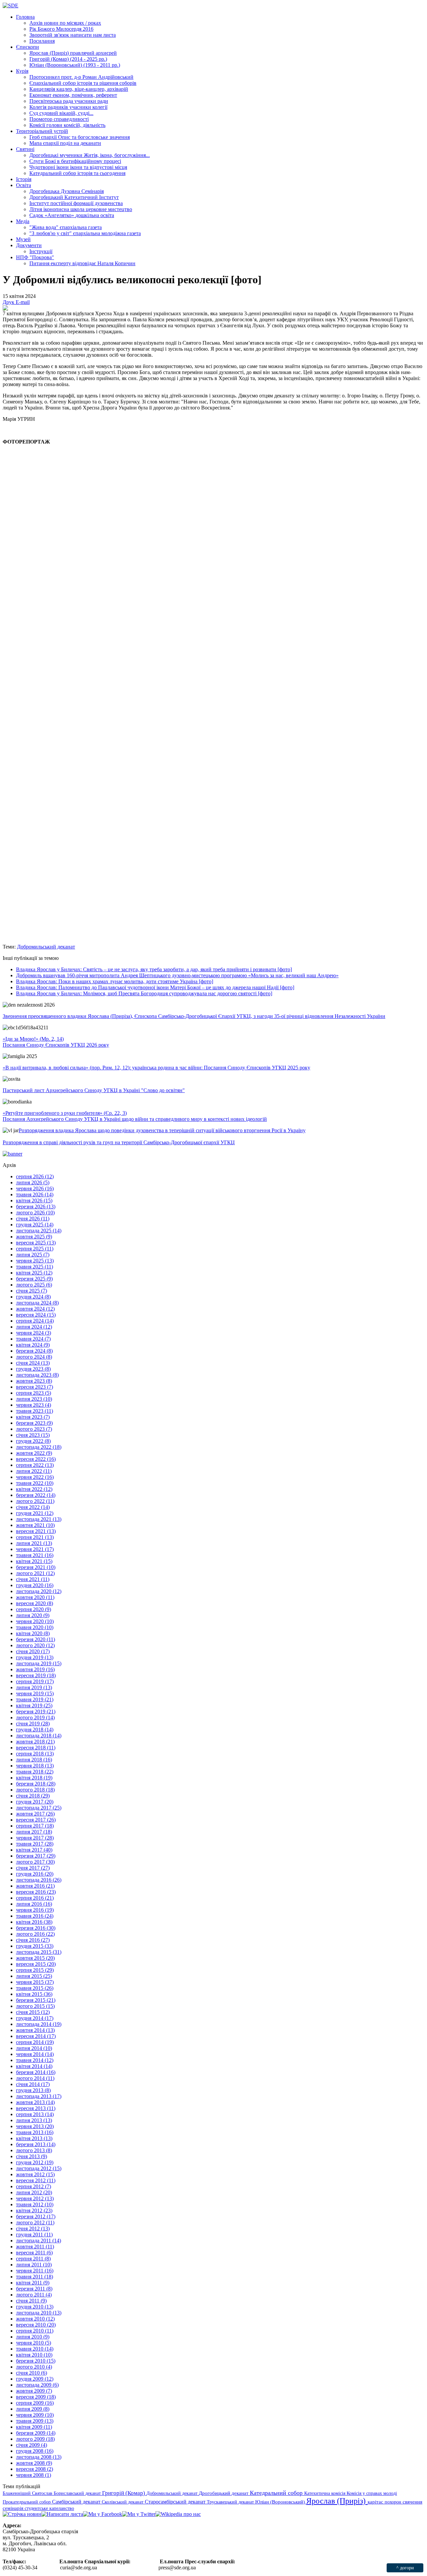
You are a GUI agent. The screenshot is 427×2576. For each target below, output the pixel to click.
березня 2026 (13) (36, 1207)
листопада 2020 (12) (39, 1591)
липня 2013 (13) (34, 2120)
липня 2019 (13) (34, 1687)
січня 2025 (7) (32, 1291)
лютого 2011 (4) (34, 2295)
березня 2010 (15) (36, 2361)
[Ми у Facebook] (103, 2514)
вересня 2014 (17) (36, 2036)
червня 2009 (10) (35, 2415)
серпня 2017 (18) (35, 1826)
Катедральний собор (277, 2493)
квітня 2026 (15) (34, 1200)
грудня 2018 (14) (35, 1730)
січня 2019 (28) (33, 1724)
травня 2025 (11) (35, 1267)
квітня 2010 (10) (34, 2355)
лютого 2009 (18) (35, 2439)
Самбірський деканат (77, 2502)
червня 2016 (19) (35, 1910)
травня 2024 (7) (33, 1339)
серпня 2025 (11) (35, 1249)
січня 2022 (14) (33, 1507)
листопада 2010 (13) (39, 2313)
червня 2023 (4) (34, 1405)
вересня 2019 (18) (36, 1675)
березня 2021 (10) (36, 1567)
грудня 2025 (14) (35, 1225)
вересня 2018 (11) (36, 1748)
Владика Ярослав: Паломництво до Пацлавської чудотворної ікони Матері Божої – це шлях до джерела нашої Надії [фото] (155, 987)
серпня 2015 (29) (35, 1970)
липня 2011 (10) (34, 2265)
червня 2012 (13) (35, 2198)
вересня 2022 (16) (36, 1459)
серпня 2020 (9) (34, 1609)
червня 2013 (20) (35, 2126)
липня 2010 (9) (33, 2337)
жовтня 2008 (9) (34, 2463)
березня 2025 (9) (34, 1279)
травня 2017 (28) (35, 1844)
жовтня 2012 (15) (35, 2174)
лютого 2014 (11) (35, 2078)
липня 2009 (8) (33, 2409)
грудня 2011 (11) (34, 2235)
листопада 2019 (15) (39, 1663)
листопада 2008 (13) (39, 2457)
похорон (394, 2502)
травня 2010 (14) (35, 2349)
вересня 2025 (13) (36, 1243)
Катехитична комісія (325, 2493)
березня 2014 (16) (36, 2072)
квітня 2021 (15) (34, 1561)
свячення (412, 2502)
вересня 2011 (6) (34, 2253)
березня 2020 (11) (36, 1639)
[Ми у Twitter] (139, 2514)
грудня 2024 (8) (33, 1297)
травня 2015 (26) (35, 1988)
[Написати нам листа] (62, 2514)
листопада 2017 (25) (39, 1808)
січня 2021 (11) (33, 1579)
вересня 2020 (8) (35, 1603)
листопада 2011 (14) (39, 2241)
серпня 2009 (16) (35, 2403)
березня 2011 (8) (34, 2289)
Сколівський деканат (123, 2502)
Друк (9, 302)
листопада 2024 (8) (37, 1303)
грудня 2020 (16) (35, 1585)
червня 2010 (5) (34, 2343)
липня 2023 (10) (34, 1399)
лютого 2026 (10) (35, 1213)
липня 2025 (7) (33, 1255)
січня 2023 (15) (33, 1435)
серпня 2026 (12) (35, 1176)
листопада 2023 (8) (37, 1375)
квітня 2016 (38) (34, 1922)
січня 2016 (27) (33, 1940)
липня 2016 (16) (34, 1904)
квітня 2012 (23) (34, 2210)
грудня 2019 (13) (35, 1657)
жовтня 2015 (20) (35, 1958)
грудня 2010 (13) (35, 2307)
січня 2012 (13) (33, 2228)
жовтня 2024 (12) (35, 1309)
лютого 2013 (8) (34, 2150)
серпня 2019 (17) (35, 1681)
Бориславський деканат (78, 2493)
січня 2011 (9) (31, 2301)
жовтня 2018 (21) (35, 1742)
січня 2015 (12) (33, 2012)
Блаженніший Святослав (28, 2493)
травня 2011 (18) (35, 2277)
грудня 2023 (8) (33, 1369)
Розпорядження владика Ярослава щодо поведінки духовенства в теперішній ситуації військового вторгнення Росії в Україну (162, 1130)
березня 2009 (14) (36, 2433)
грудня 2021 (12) (35, 1513)
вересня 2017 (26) (36, 1820)
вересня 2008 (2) (35, 2469)
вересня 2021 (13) (36, 1531)
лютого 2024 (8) (34, 1357)
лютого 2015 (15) (35, 2006)
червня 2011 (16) (35, 2271)
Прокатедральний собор (27, 2502)
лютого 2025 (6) (34, 1285)
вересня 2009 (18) (36, 2397)
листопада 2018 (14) (39, 1736)
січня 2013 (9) (32, 2156)
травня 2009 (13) (35, 2421)
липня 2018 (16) (34, 1760)
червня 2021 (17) (35, 1549)
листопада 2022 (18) (39, 1447)
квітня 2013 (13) (34, 2138)
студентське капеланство (49, 2508)
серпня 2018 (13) (35, 1754)
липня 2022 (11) (34, 1471)
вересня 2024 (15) (36, 1315)
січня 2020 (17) (33, 1651)
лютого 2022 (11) (35, 1501)
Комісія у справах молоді (372, 2493)
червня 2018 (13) (35, 1766)
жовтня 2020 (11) (35, 1597)
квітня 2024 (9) (33, 1345)
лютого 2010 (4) (34, 2367)
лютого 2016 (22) (35, 1934)
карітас (376, 2502)
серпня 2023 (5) (34, 1393)
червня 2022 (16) (35, 1477)
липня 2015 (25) (34, 1976)
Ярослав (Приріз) (337, 2501)
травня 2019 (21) (35, 1699)
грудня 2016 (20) (35, 1874)
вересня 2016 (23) (36, 1892)
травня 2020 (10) (35, 1627)
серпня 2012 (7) (34, 2186)
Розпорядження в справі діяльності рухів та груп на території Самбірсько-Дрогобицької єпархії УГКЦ (119, 1142)
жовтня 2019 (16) (35, 1669)
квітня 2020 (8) (33, 1633)
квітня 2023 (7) (33, 1417)
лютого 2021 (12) (35, 1573)
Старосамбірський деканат (176, 2502)
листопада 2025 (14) (39, 1231)
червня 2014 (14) (35, 2054)
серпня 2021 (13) (35, 1537)
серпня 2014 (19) (35, 2042)
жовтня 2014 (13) (35, 2030)
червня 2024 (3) (34, 1333)
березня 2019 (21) (36, 1711)
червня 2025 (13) (35, 1261)
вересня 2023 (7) (35, 1387)
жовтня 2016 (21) (35, 1886)
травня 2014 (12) (35, 2060)
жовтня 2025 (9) (34, 1237)
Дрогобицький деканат (224, 2493)
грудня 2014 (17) (35, 2018)
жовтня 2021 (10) (35, 1525)
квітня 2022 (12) (34, 1489)
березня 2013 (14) (36, 2144)
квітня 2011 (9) (33, 2283)
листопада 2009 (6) (37, 2385)
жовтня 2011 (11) (35, 2247)
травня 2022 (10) (35, 1483)
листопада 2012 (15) (39, 2168)
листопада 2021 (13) (39, 1519)
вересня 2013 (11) (36, 2108)
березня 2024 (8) (34, 1351)
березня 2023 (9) (34, 1423)
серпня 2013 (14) (35, 2114)
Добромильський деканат (46, 947)
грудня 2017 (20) (35, 1802)
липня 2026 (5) (33, 1182)
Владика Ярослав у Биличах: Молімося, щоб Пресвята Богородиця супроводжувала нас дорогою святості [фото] (144, 993)
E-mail (23, 302)
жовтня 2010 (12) (35, 2319)
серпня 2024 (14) (35, 1321)
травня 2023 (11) (35, 1411)
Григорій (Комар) (124, 2493)
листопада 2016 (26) (39, 1880)
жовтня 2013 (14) (35, 2102)
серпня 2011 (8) (33, 2259)
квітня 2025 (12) (34, 1273)
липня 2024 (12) (34, 1327)
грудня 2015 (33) (35, 1946)
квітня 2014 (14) (34, 2066)
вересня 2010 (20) (36, 2325)
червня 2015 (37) (35, 1982)
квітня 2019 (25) (34, 1705)
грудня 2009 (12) (35, 2379)
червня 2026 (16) (35, 1188)
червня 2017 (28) (35, 1838)
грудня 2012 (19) (35, 2162)
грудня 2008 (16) (35, 2451)
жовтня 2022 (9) (34, 1453)
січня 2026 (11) (33, 1219)
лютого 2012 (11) (35, 2222)
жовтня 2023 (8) (34, 1381)
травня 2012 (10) (35, 2204)
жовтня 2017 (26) (35, 1814)
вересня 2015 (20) (36, 1964)
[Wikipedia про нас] (178, 2514)
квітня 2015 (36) (34, 1994)
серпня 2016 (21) (35, 1898)
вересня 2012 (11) (36, 2180)
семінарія (14, 2508)
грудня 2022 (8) (33, 1441)
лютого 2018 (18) (35, 1790)
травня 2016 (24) (35, 1916)
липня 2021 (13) (34, 1543)
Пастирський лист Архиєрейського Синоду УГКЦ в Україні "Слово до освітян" (94, 1090)
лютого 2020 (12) (35, 1645)
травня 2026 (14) (35, 1194)
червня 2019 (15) (35, 1693)
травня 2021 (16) (35, 1555)
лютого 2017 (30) (35, 1862)
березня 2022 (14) (36, 1495)
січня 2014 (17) (33, 2084)
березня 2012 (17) (36, 2216)
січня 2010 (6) (32, 2373)
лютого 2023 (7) (34, 1429)
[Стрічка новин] (22, 2514)
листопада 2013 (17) (39, 2096)
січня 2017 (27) (33, 1868)
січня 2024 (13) (33, 1363)
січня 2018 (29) (33, 1796)
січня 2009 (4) (32, 2445)
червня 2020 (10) (35, 1621)
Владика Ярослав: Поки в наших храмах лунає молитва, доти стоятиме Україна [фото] (115, 981)
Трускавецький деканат (231, 2502)
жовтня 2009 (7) (34, 2391)
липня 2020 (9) (33, 1615)
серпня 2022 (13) (35, 1465)
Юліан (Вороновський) (281, 2502)
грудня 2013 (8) (33, 2090)
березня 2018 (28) (36, 1784)
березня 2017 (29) (36, 1856)
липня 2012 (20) (34, 2192)
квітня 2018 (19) (34, 1778)
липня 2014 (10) (34, 2048)
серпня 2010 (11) (35, 2331)
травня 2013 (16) (35, 2132)
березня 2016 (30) (36, 1928)
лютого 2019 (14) (35, 1718)
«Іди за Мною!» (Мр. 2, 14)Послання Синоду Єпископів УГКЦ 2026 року (56, 1042)
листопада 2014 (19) (39, 2024)
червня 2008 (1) (34, 2475)
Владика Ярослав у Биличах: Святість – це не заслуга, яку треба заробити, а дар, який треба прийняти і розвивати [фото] (154, 969)
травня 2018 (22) (35, 1772)
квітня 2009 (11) (34, 2427)
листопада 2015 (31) (39, 1952)
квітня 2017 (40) (34, 1850)
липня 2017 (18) (34, 1832)
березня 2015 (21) (36, 2000)
